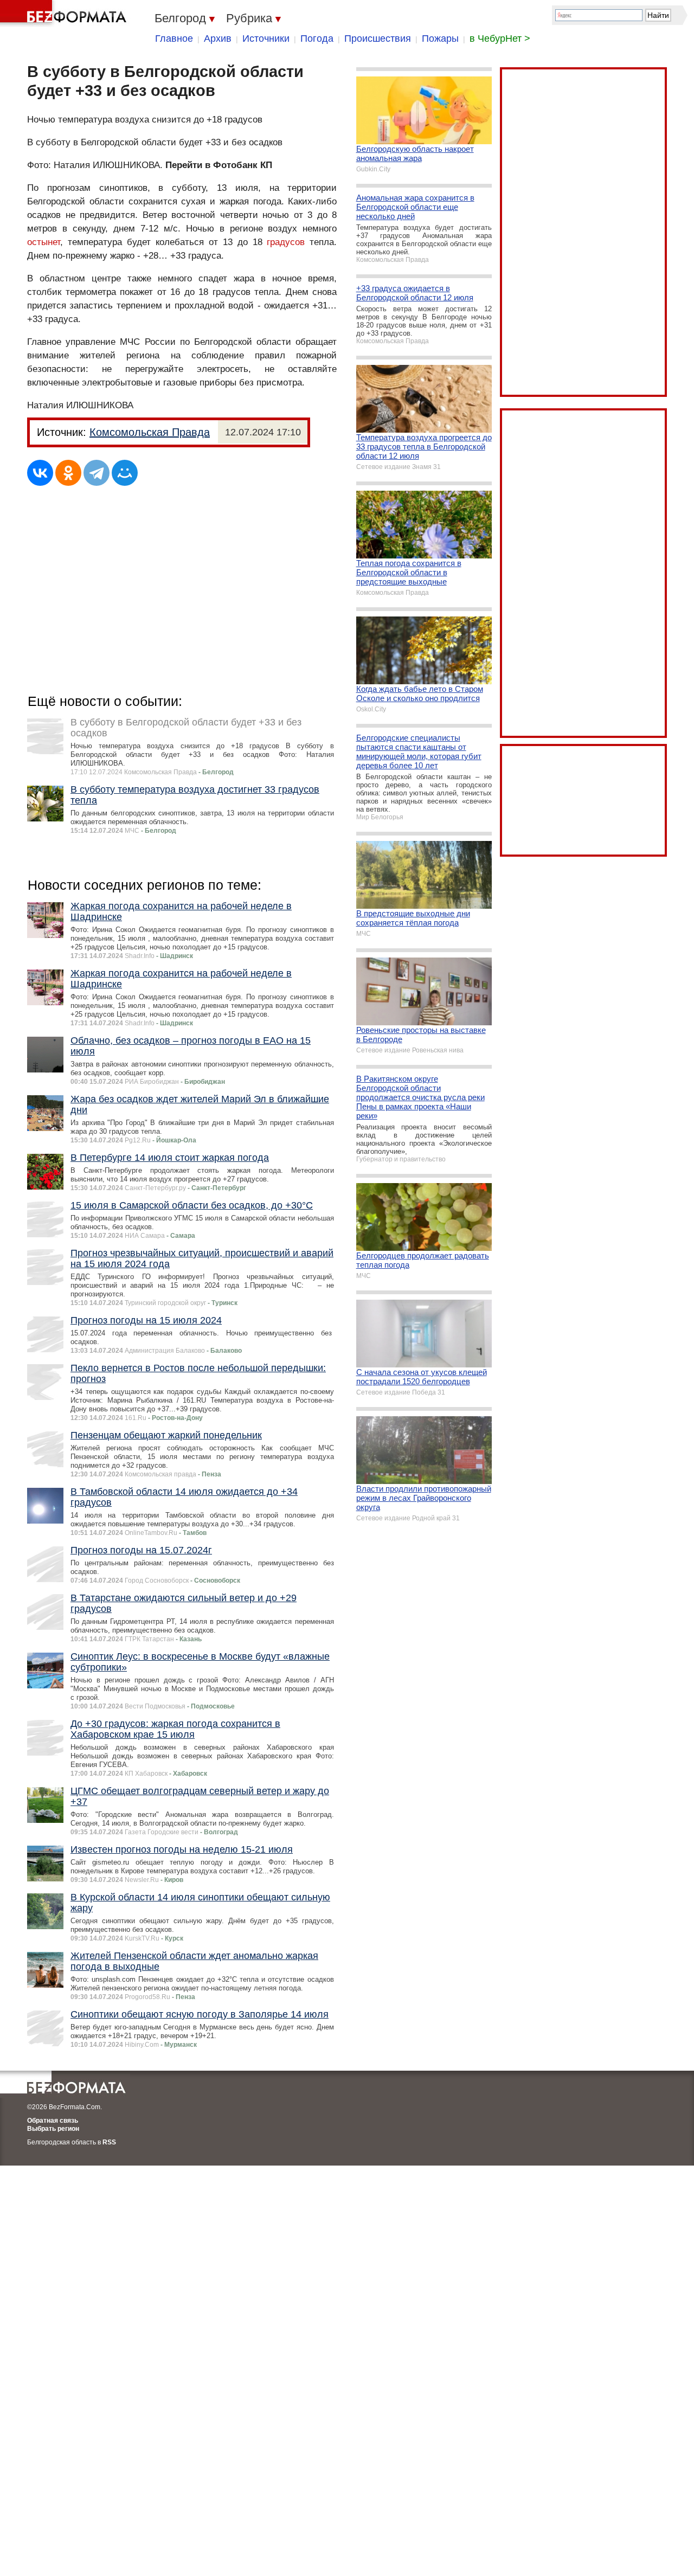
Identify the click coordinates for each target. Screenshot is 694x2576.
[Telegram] (97, 473)
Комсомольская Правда (150, 432)
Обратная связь (53, 2121)
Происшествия (378, 38)
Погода (317, 38)
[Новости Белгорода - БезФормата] (65, 14)
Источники (266, 38)
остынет (44, 242)
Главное (174, 38)
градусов (286, 242)
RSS (109, 2142)
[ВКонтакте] (40, 473)
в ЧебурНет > (500, 38)
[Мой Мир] (125, 473)
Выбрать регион (53, 2129)
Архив (218, 38)
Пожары (440, 38)
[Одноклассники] (68, 473)
